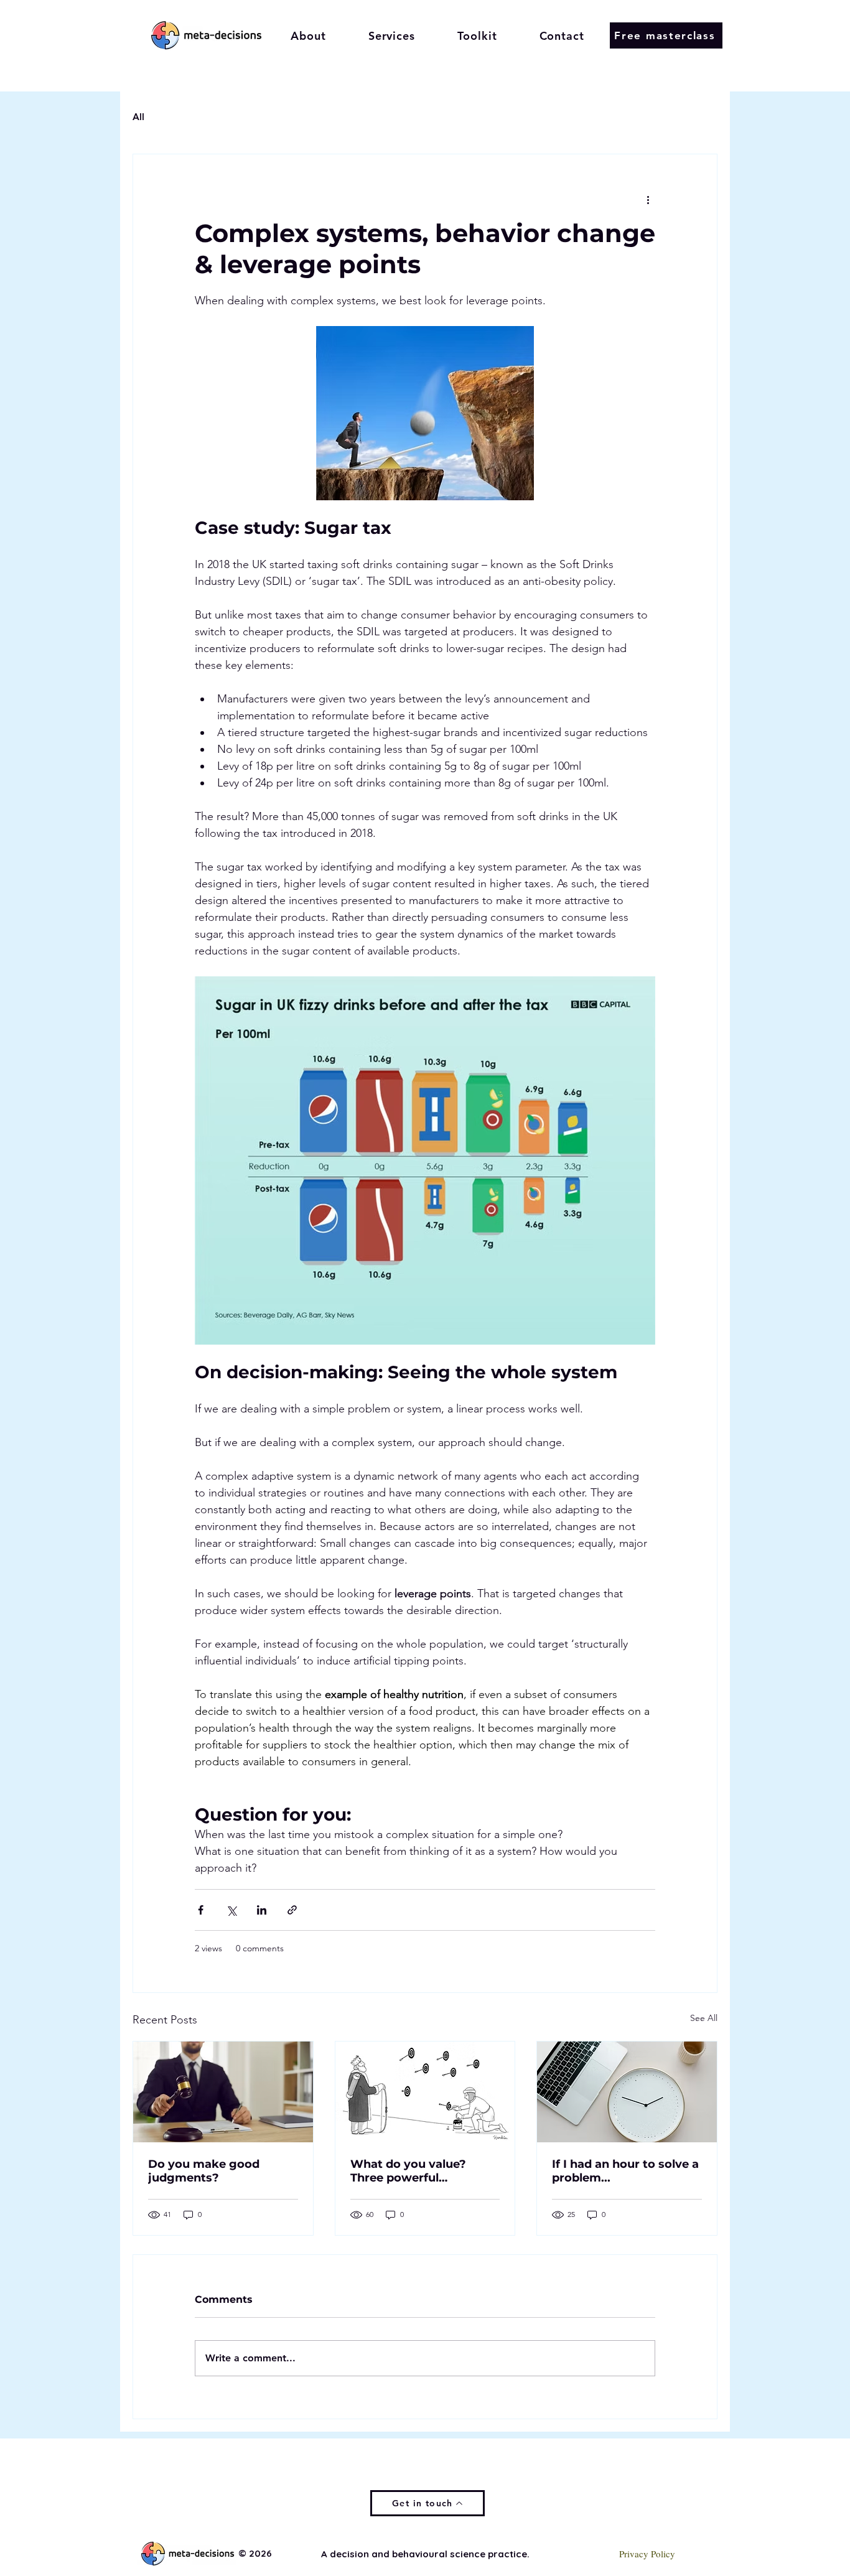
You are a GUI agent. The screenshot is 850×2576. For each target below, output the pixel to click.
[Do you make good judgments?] (223, 2092)
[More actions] (648, 199)
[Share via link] (292, 1910)
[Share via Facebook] (201, 1910)
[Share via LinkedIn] (262, 1910)
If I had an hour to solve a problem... (625, 2171)
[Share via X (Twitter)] (231, 1910)
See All (704, 2018)
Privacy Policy (647, 2554)
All (138, 117)
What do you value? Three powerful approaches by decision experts (419, 2171)
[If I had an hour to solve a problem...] (627, 2092)
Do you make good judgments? (204, 2171)
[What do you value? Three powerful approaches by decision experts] (425, 2092)
